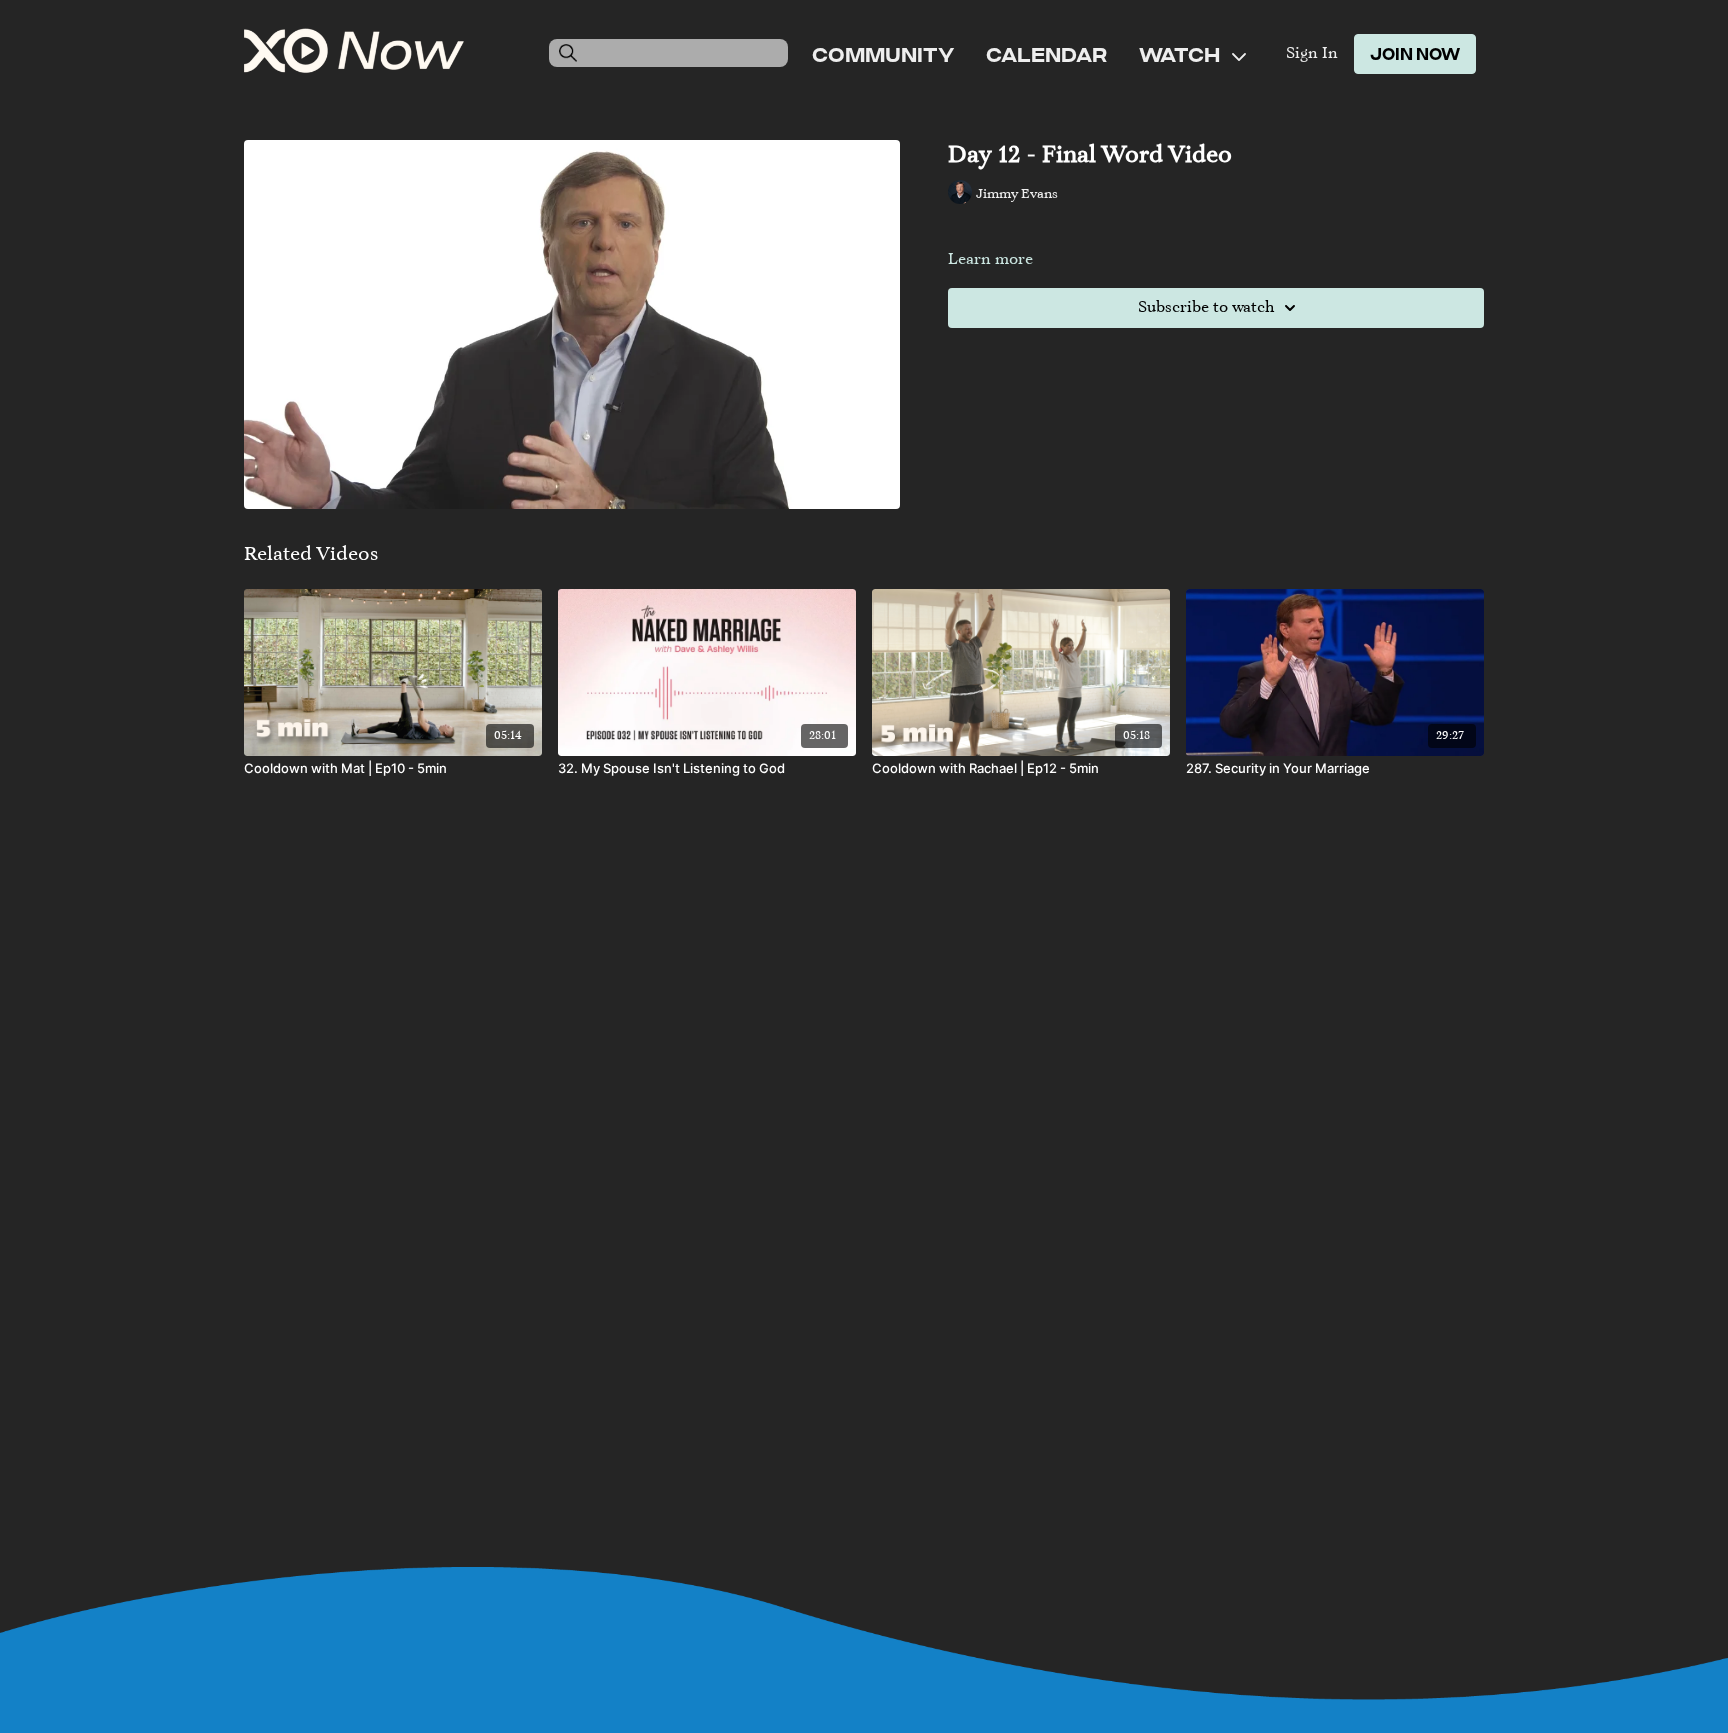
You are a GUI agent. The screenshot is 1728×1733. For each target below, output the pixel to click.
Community (883, 54)
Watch (1181, 54)
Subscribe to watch (1206, 308)
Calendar (1046, 54)
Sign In (1312, 54)
